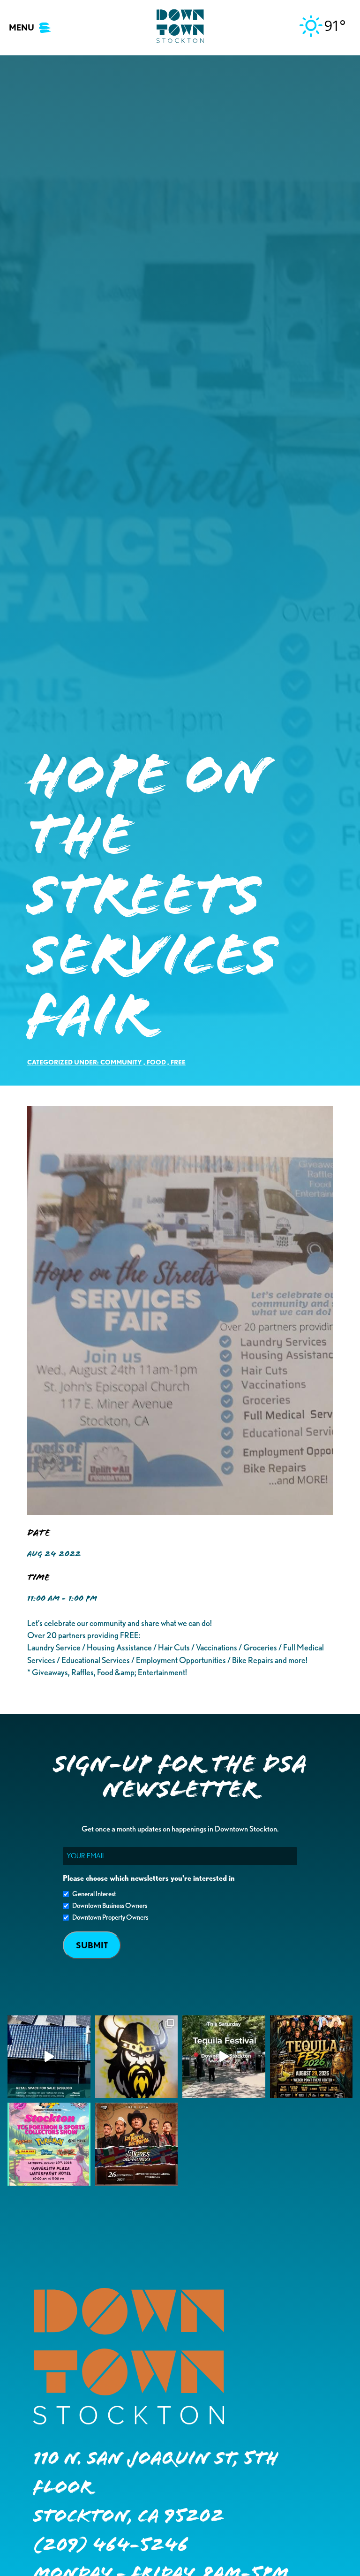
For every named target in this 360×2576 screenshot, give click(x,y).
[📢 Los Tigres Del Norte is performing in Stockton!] (137, 2144)
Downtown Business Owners (110, 1906)
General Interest (94, 1894)
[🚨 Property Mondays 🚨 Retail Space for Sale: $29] (49, 2057)
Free (178, 1062)
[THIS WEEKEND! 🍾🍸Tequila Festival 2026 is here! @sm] (311, 2057)
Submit (92, 1945)
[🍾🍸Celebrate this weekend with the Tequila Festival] (224, 2057)
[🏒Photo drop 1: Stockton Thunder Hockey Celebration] (137, 2057)
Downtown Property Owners (110, 1917)
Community (121, 1062)
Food (156, 1062)
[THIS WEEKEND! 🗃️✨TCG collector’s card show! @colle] (49, 2144)
